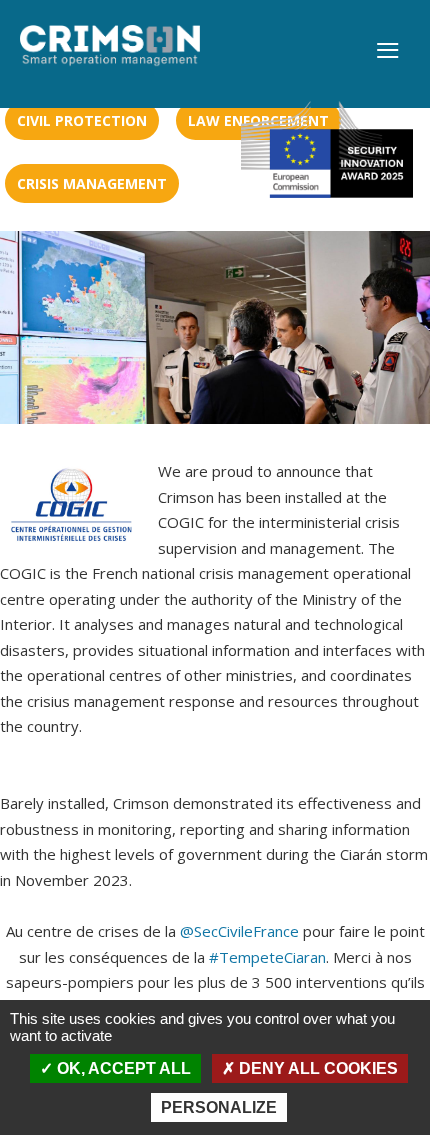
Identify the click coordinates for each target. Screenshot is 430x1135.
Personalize (219, 1107)
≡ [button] (387, 51)
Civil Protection (82, 120)
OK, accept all (122, 1068)
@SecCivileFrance (239, 931)
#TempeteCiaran (267, 957)
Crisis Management (92, 183)
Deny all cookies (316, 1068)
